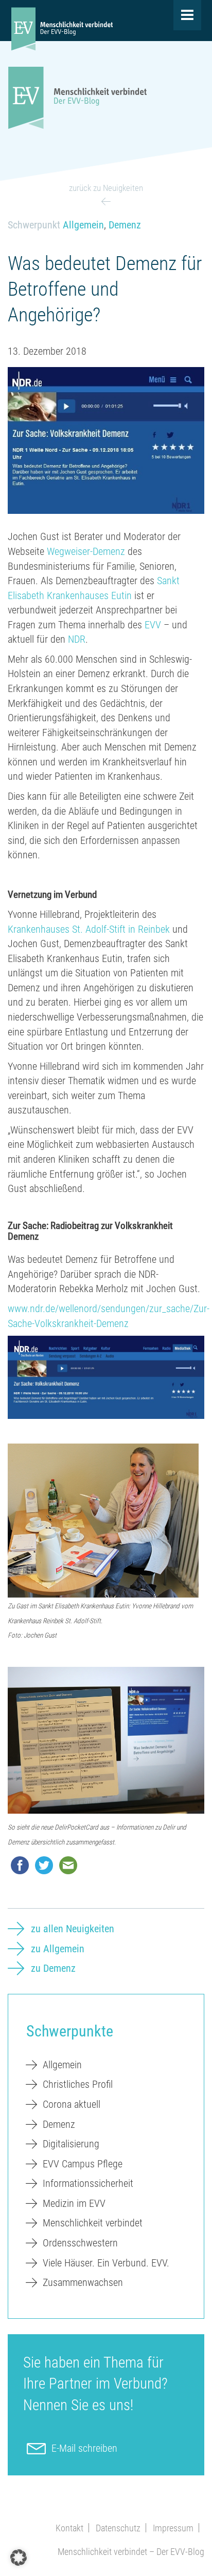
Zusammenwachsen (83, 2282)
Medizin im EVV (74, 2203)
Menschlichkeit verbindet (93, 2223)
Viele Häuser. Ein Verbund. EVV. (106, 2263)
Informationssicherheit (88, 2183)
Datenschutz (118, 2528)
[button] (19, 2558)
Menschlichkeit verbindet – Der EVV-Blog (131, 2552)
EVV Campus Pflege (83, 2164)
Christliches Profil (78, 2084)
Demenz (125, 225)
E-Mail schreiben (84, 2448)
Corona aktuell (72, 2104)
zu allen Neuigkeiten (73, 1929)
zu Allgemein (58, 1949)
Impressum (173, 2528)
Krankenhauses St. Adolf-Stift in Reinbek (89, 929)
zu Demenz (53, 1968)
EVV (153, 625)
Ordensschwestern (80, 2243)
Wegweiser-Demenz (86, 551)
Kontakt (69, 2528)
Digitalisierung (71, 2144)
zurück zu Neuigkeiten (106, 188)
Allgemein (83, 225)
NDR (77, 639)
